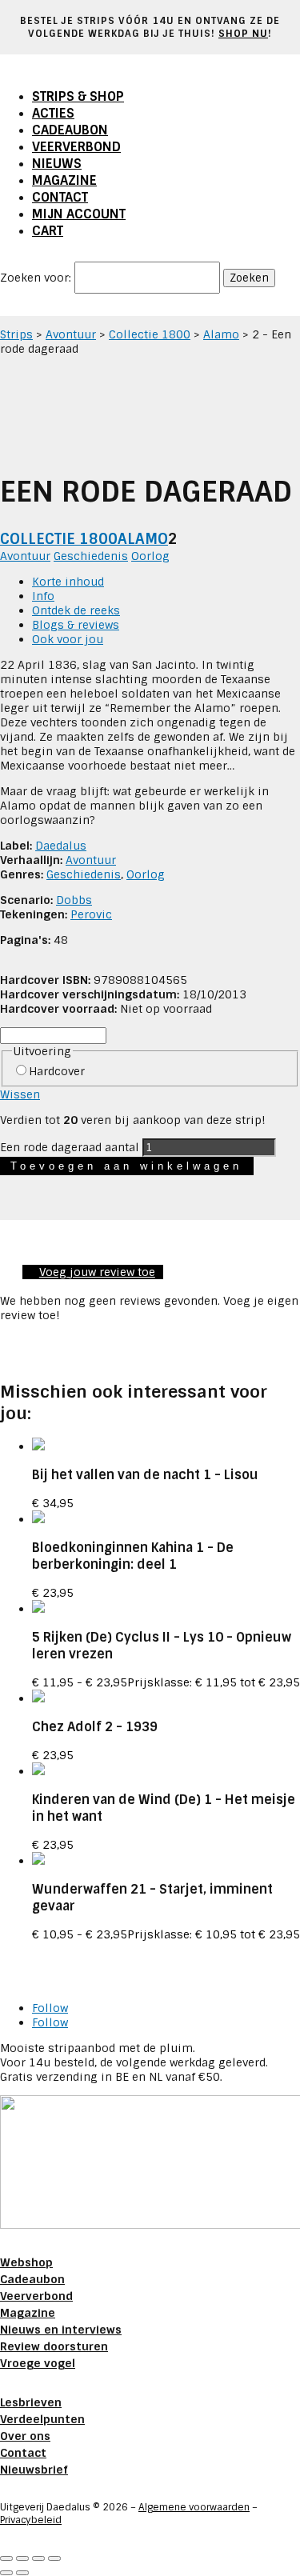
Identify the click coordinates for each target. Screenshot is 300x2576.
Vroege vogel (38, 2363)
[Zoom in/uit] (6, 2558)
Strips (16, 334)
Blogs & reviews (76, 625)
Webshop (26, 2262)
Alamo (221, 334)
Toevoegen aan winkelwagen (126, 1166)
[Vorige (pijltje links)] (6, 2573)
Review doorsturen (54, 2346)
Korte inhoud (68, 582)
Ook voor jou (68, 639)
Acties (53, 113)
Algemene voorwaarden (194, 2507)
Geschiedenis (91, 556)
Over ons (25, 2436)
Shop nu (243, 34)
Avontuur (71, 334)
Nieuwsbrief (34, 2470)
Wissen (20, 1094)
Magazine (64, 180)
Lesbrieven (31, 2402)
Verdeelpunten (42, 2419)
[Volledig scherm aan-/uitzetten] (22, 2558)
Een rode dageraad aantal (70, 1147)
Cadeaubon (70, 130)
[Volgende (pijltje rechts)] (22, 2573)
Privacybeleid (31, 2520)
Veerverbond (76, 147)
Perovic (91, 914)
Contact (60, 197)
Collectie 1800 (150, 334)
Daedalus (61, 846)
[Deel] (38, 2558)
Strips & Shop (78, 96)
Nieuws (57, 164)
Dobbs (74, 900)
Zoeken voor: (36, 278)
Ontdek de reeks (76, 610)
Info (43, 596)
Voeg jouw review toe (97, 1272)
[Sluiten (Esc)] (54, 2558)
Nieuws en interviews (61, 2330)
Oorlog (150, 556)
